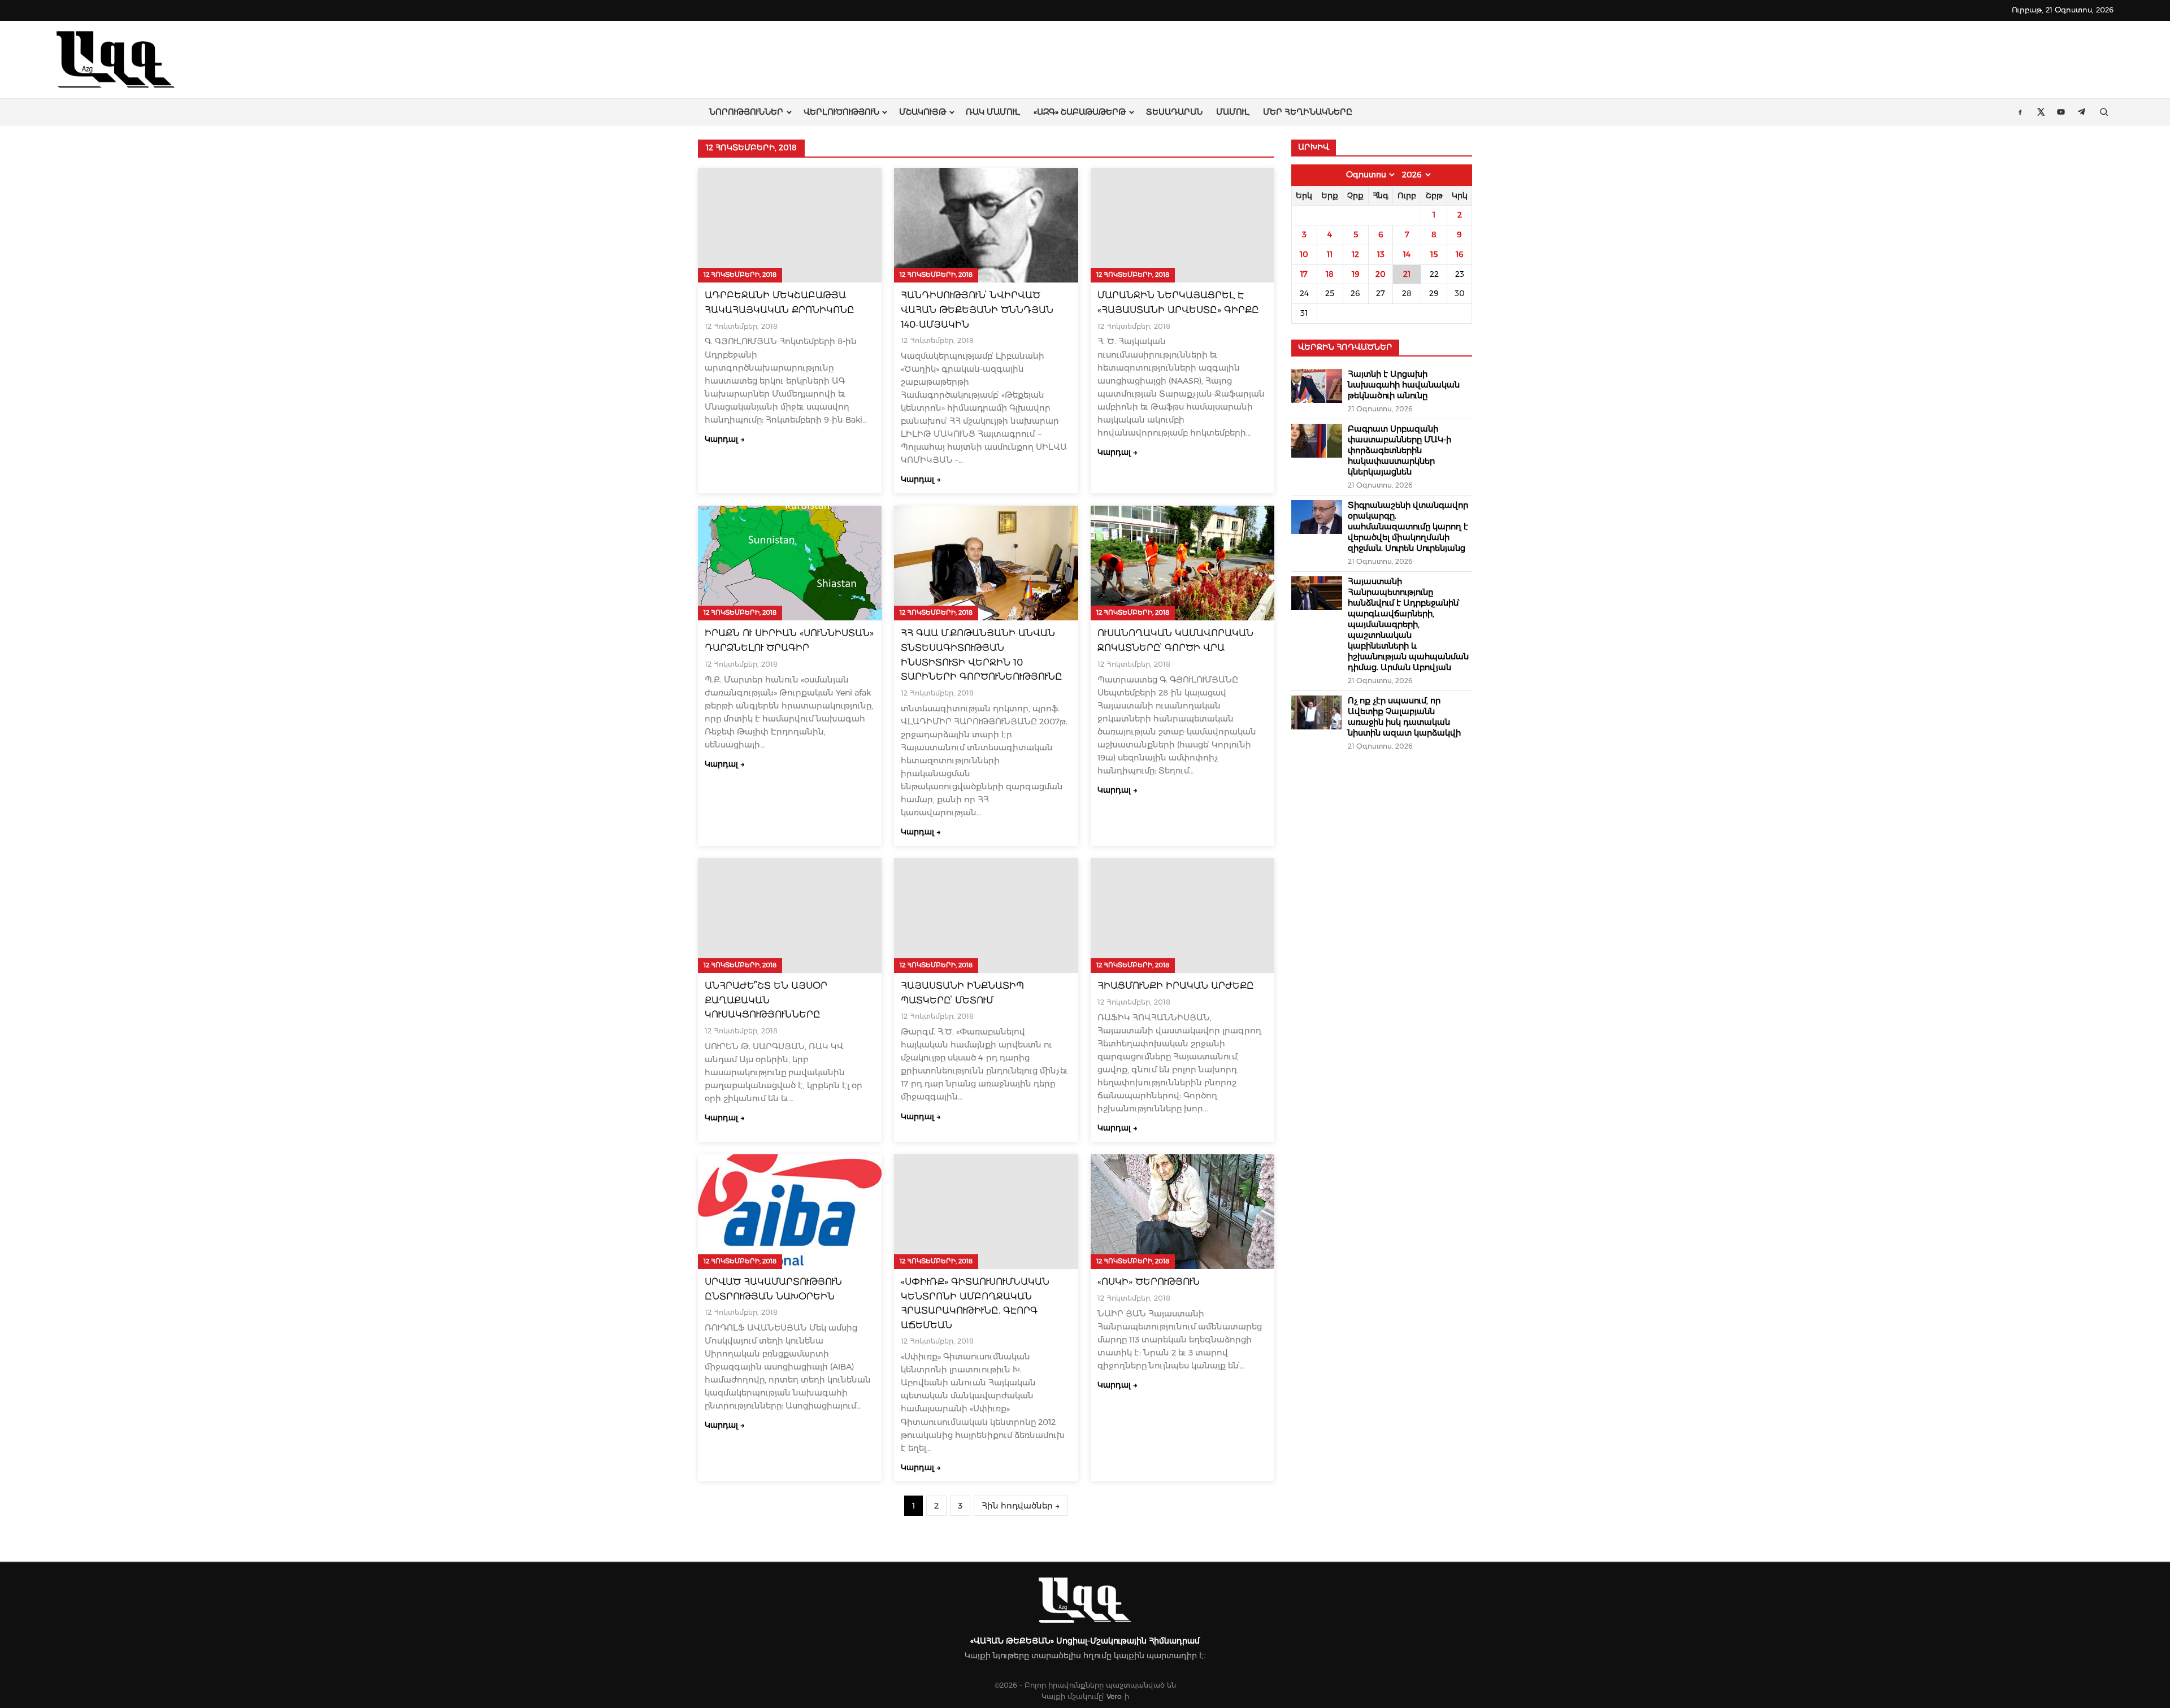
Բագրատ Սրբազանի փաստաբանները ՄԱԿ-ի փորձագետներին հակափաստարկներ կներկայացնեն (1399, 450)
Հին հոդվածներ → (1021, 1506)
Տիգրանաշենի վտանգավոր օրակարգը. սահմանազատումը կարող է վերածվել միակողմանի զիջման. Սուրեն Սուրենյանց (1408, 527)
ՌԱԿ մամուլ (993, 112)
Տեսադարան (1174, 112)
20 (1381, 274)
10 (1304, 254)
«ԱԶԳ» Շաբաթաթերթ (1080, 112)
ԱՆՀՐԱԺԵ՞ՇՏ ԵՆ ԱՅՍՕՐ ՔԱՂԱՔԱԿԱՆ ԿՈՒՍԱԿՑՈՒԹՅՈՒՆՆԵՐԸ (766, 1000)
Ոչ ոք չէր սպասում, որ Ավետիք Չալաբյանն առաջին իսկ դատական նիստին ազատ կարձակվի (1404, 717)
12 (1355, 254)
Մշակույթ (923, 112)
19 (1356, 274)
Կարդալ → (725, 439)
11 (1330, 254)
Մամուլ (1233, 112)
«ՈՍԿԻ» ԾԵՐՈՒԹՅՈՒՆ (1149, 1282)
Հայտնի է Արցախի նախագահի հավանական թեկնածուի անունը (1404, 385)
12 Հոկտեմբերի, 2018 (740, 275)
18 (1330, 274)
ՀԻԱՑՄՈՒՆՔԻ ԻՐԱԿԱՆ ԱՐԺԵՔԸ (1176, 986)
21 (1407, 274)
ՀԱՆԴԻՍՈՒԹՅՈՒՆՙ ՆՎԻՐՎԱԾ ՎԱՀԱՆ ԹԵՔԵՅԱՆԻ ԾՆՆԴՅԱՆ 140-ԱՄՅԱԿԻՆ (977, 310)
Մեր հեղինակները (1308, 112)
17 (1304, 274)
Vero (1114, 1696)
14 (1407, 254)
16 (1460, 254)
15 (1434, 254)
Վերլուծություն (841, 112)
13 (1381, 254)
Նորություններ (746, 112)
